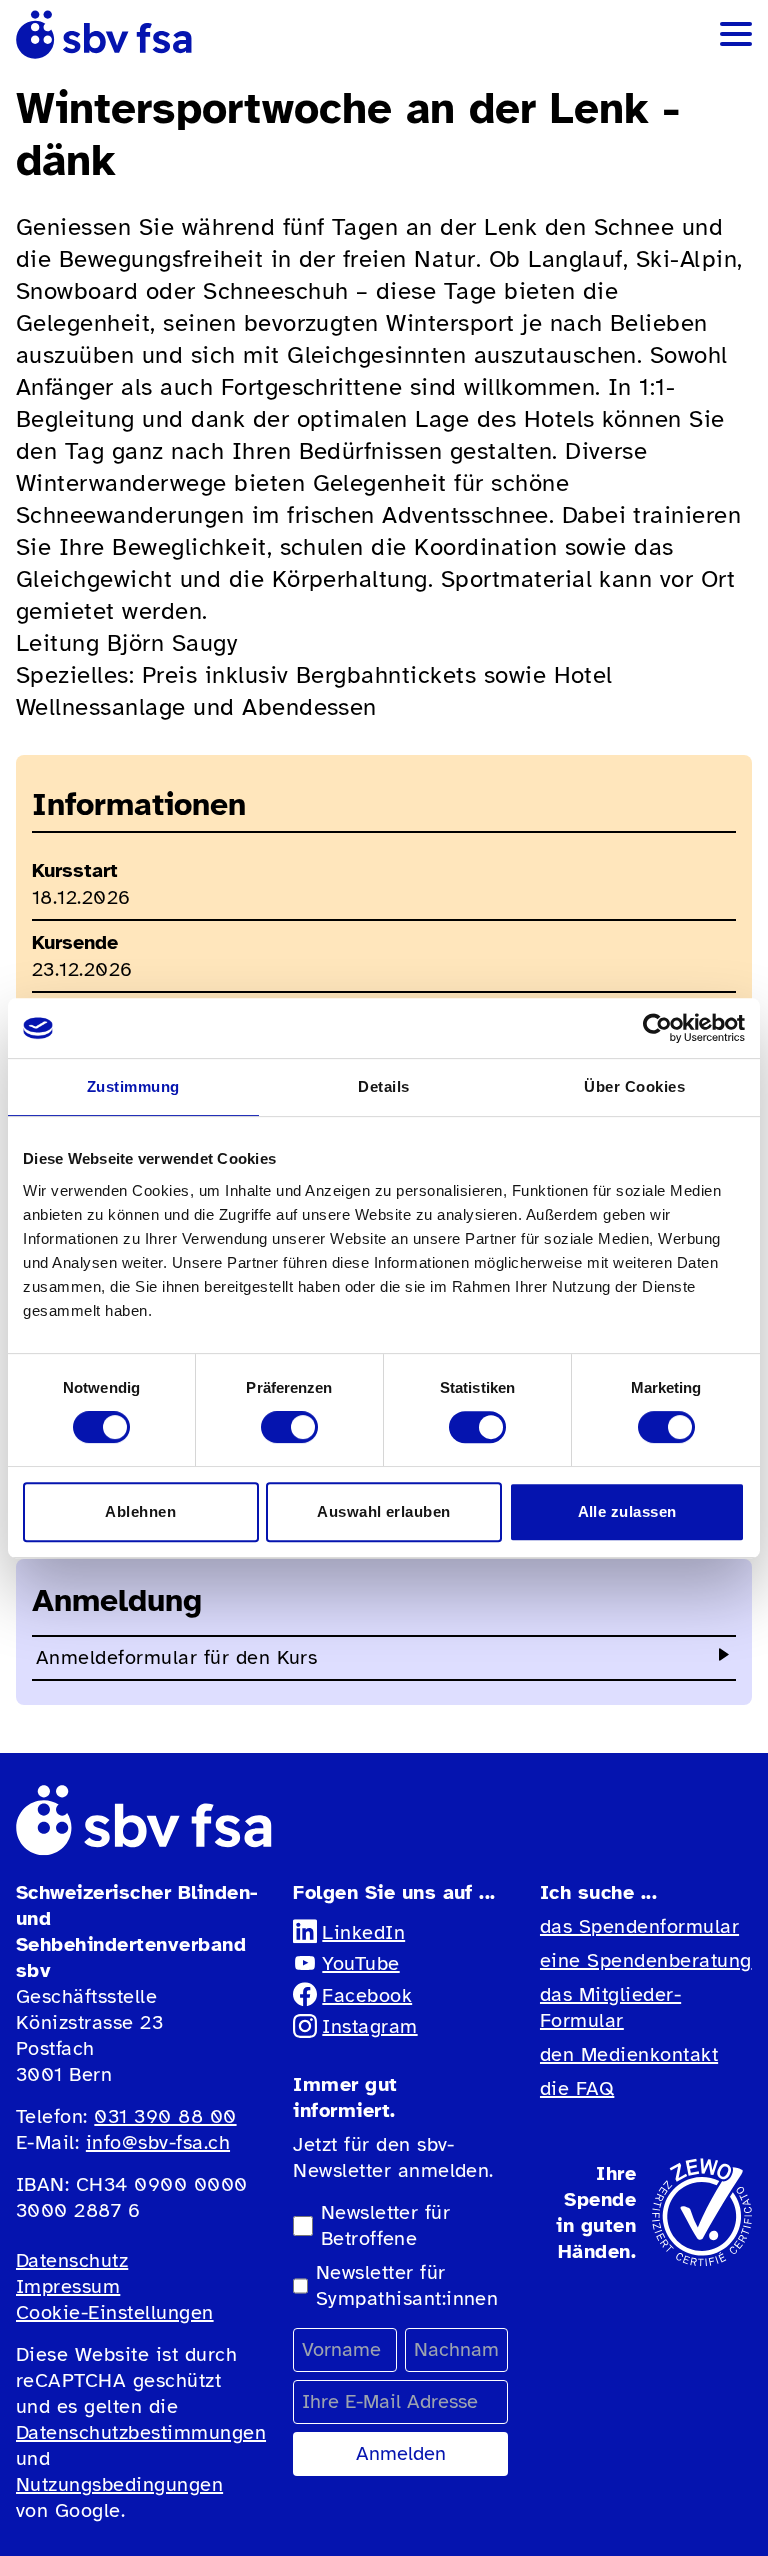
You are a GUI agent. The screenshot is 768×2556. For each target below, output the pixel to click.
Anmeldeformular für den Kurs (176, 1657)
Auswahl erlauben (384, 1511)
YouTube (360, 1963)
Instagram (369, 2026)
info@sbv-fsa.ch (158, 2142)
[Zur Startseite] (104, 34)
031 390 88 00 (165, 2116)
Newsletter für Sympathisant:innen (407, 2285)
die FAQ (577, 2088)
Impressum (68, 2286)
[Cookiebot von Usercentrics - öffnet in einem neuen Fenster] (657, 1028)
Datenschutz (72, 2260)
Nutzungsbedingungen (119, 2484)
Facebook (367, 1995)
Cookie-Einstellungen (115, 2312)
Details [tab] (383, 1086)
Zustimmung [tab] (133, 1086)
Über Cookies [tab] (634, 1086)
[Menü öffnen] (736, 34)
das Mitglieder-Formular (610, 2007)
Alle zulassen (627, 1511)
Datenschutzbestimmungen (141, 2432)
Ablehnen (140, 1511)
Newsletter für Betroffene (386, 2225)
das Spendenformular (639, 1926)
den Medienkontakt (629, 2054)
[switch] (289, 1427)
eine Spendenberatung (646, 1960)
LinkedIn (363, 1932)
